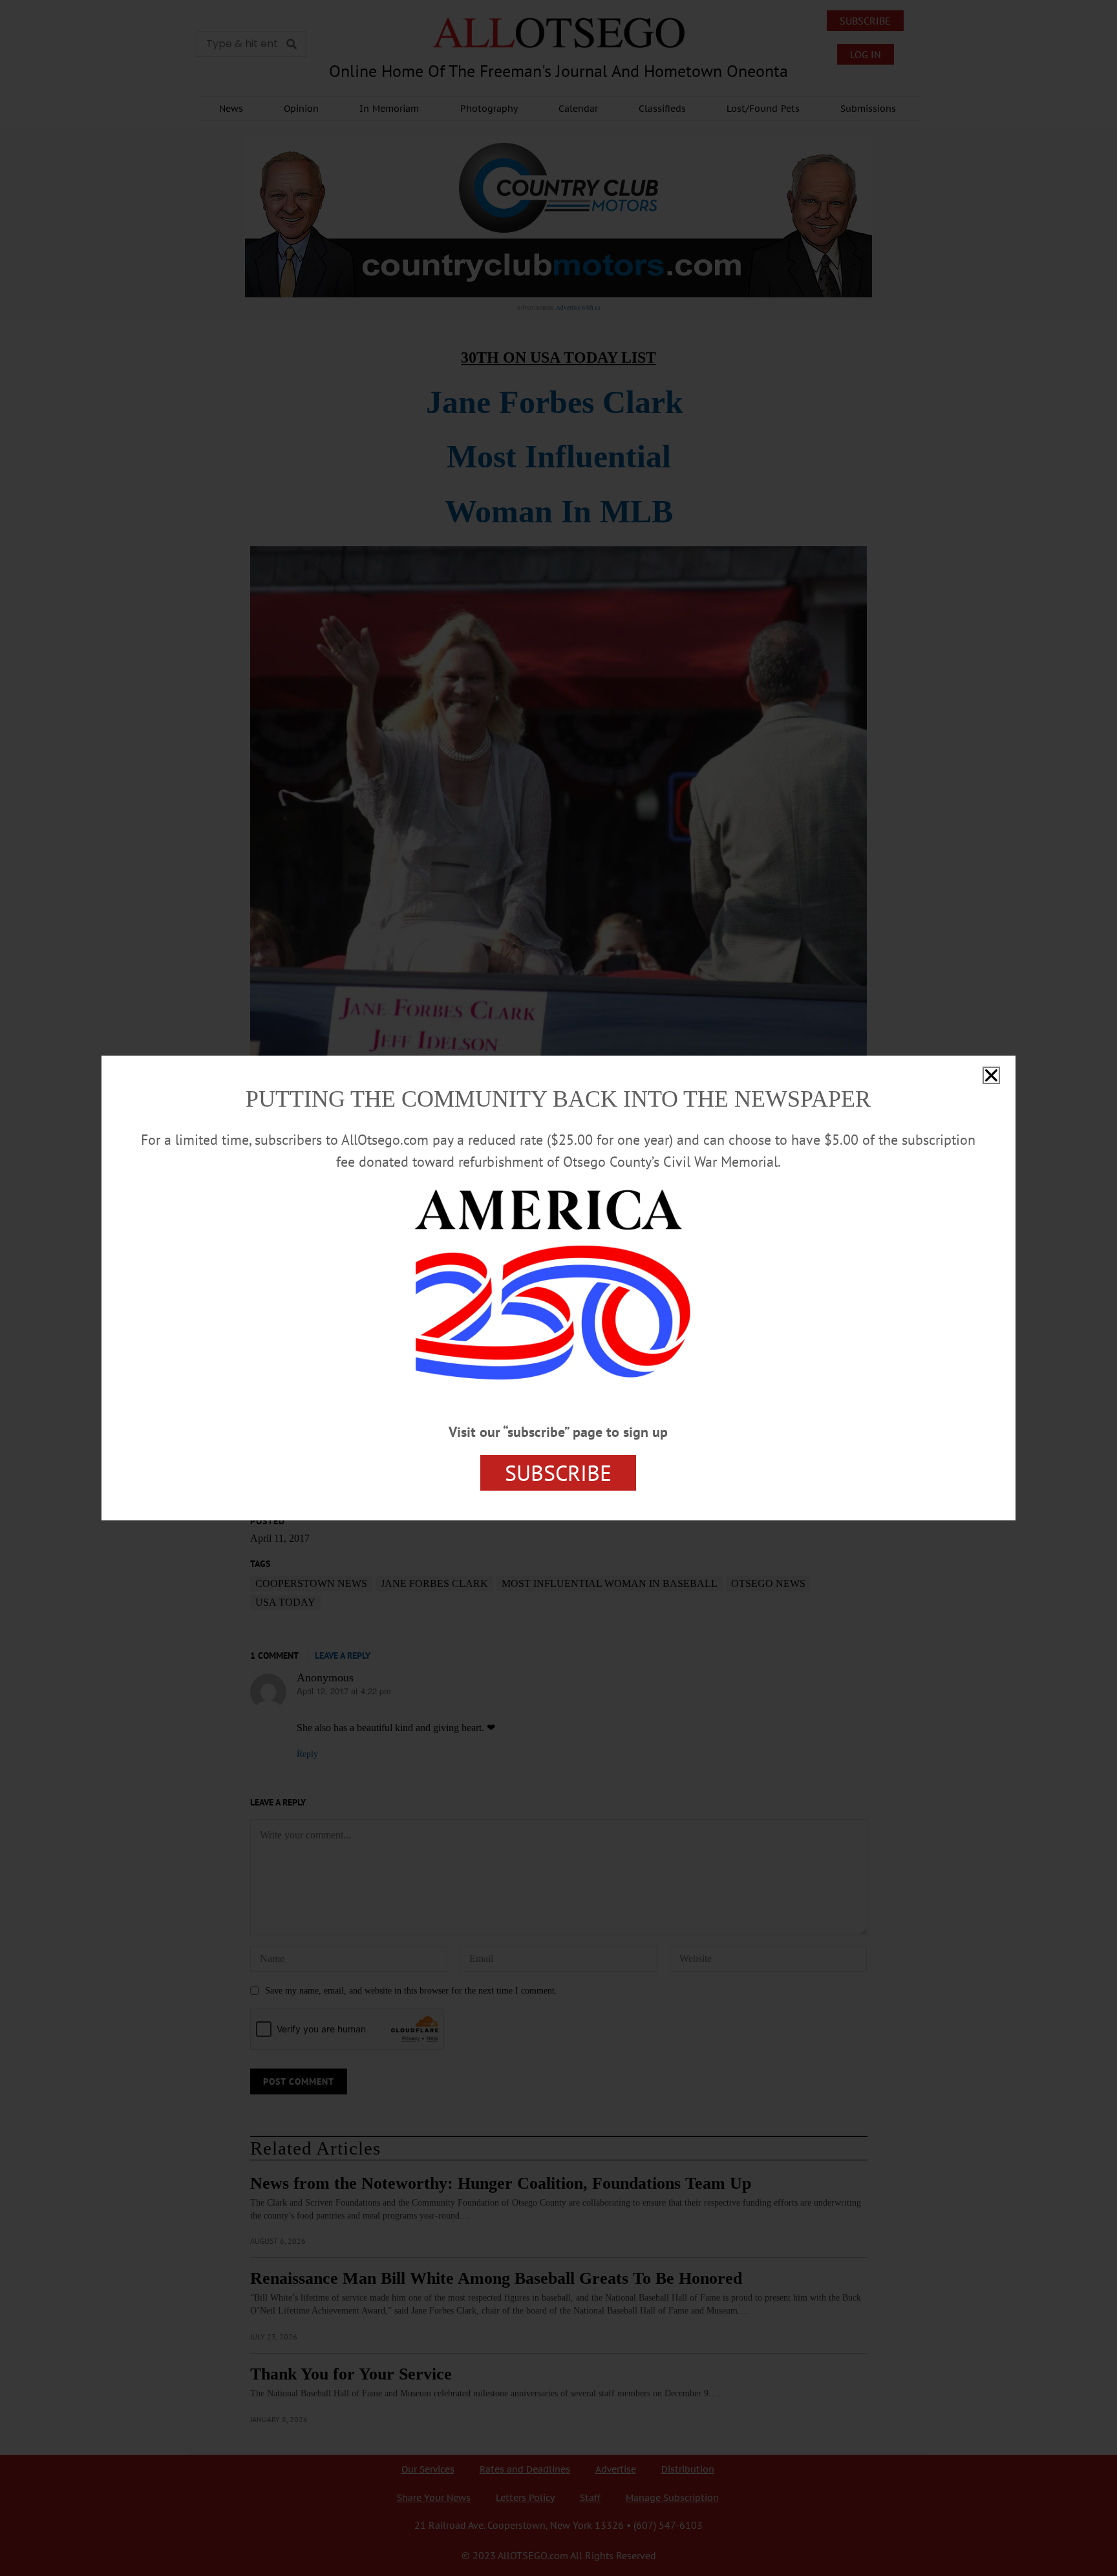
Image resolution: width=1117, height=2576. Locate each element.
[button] (991, 1075)
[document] (558, 1288)
